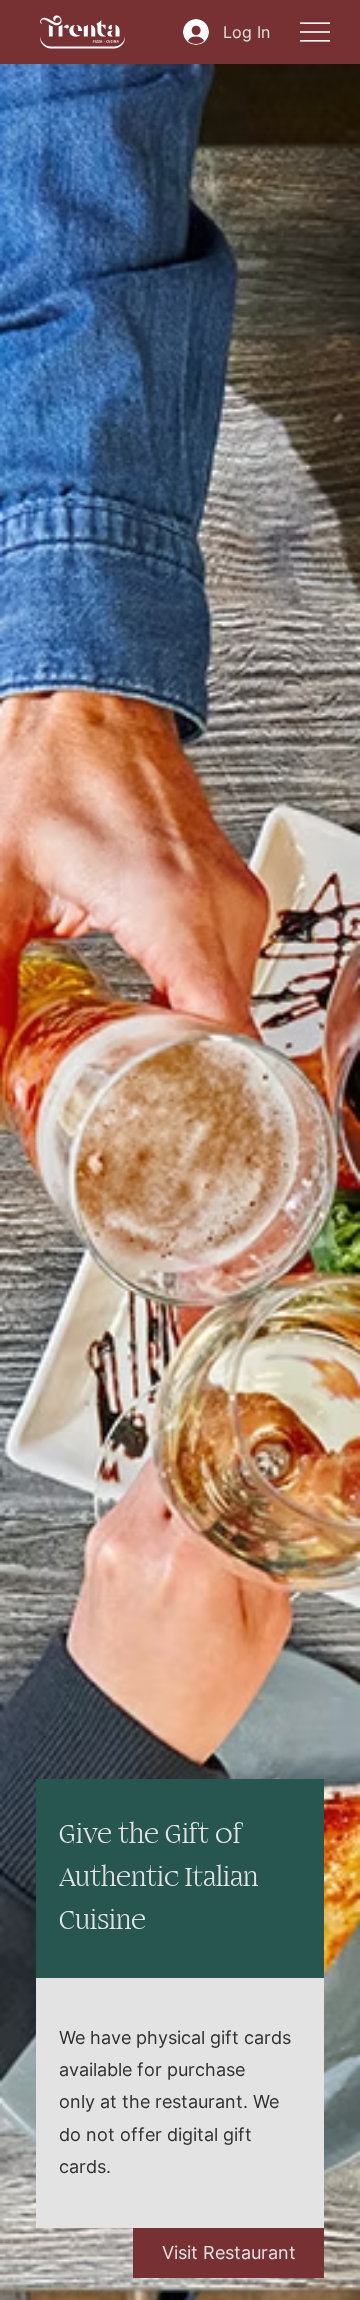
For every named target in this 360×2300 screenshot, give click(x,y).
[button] (228, 2253)
